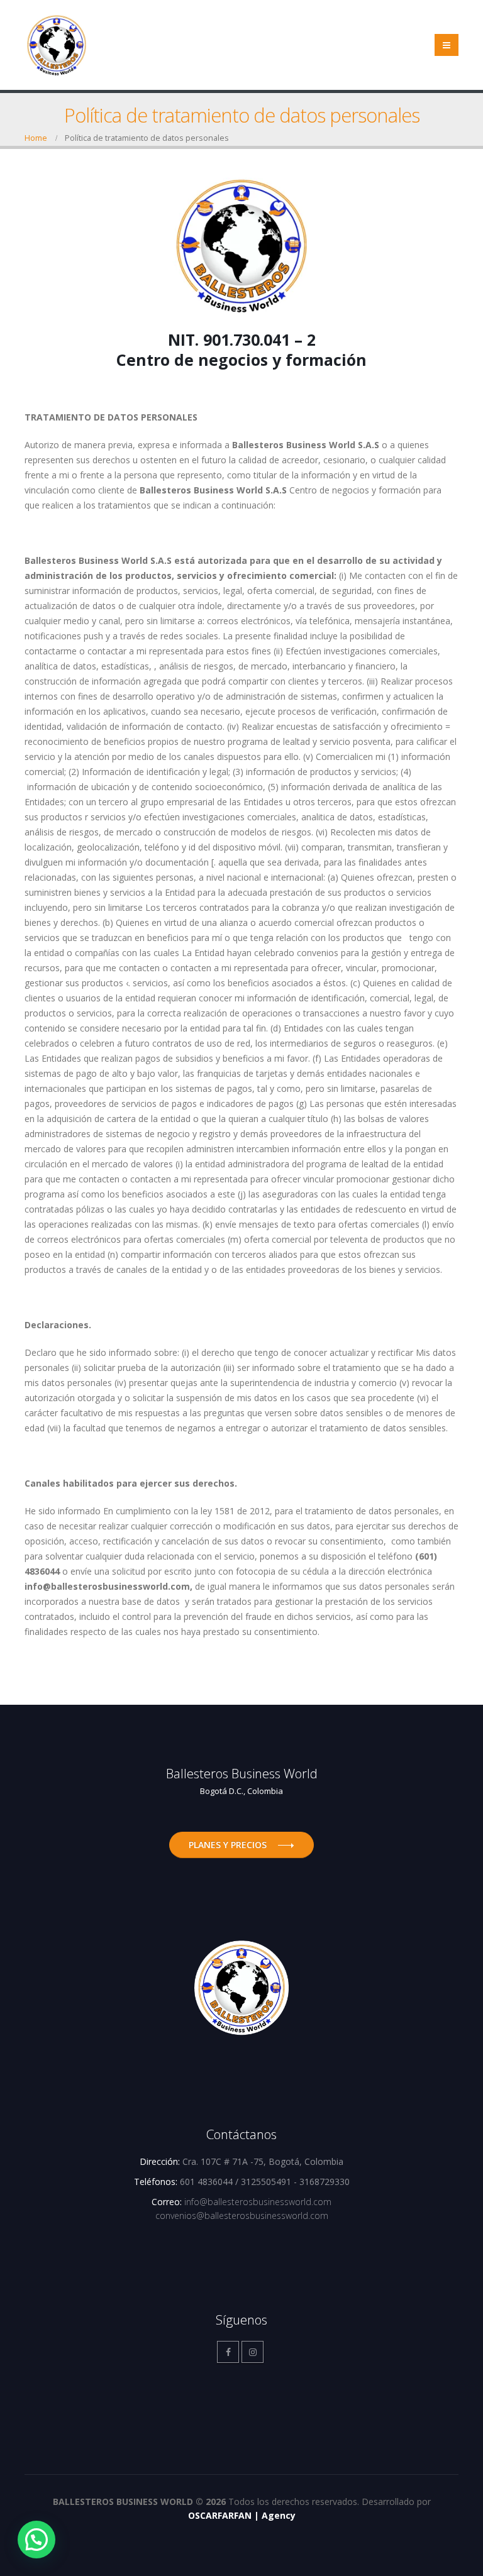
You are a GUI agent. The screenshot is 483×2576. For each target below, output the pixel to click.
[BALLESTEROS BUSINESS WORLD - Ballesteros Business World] (57, 45)
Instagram (253, 2352)
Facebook (228, 2352)
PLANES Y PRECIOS (228, 1845)
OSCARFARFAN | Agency (242, 2515)
